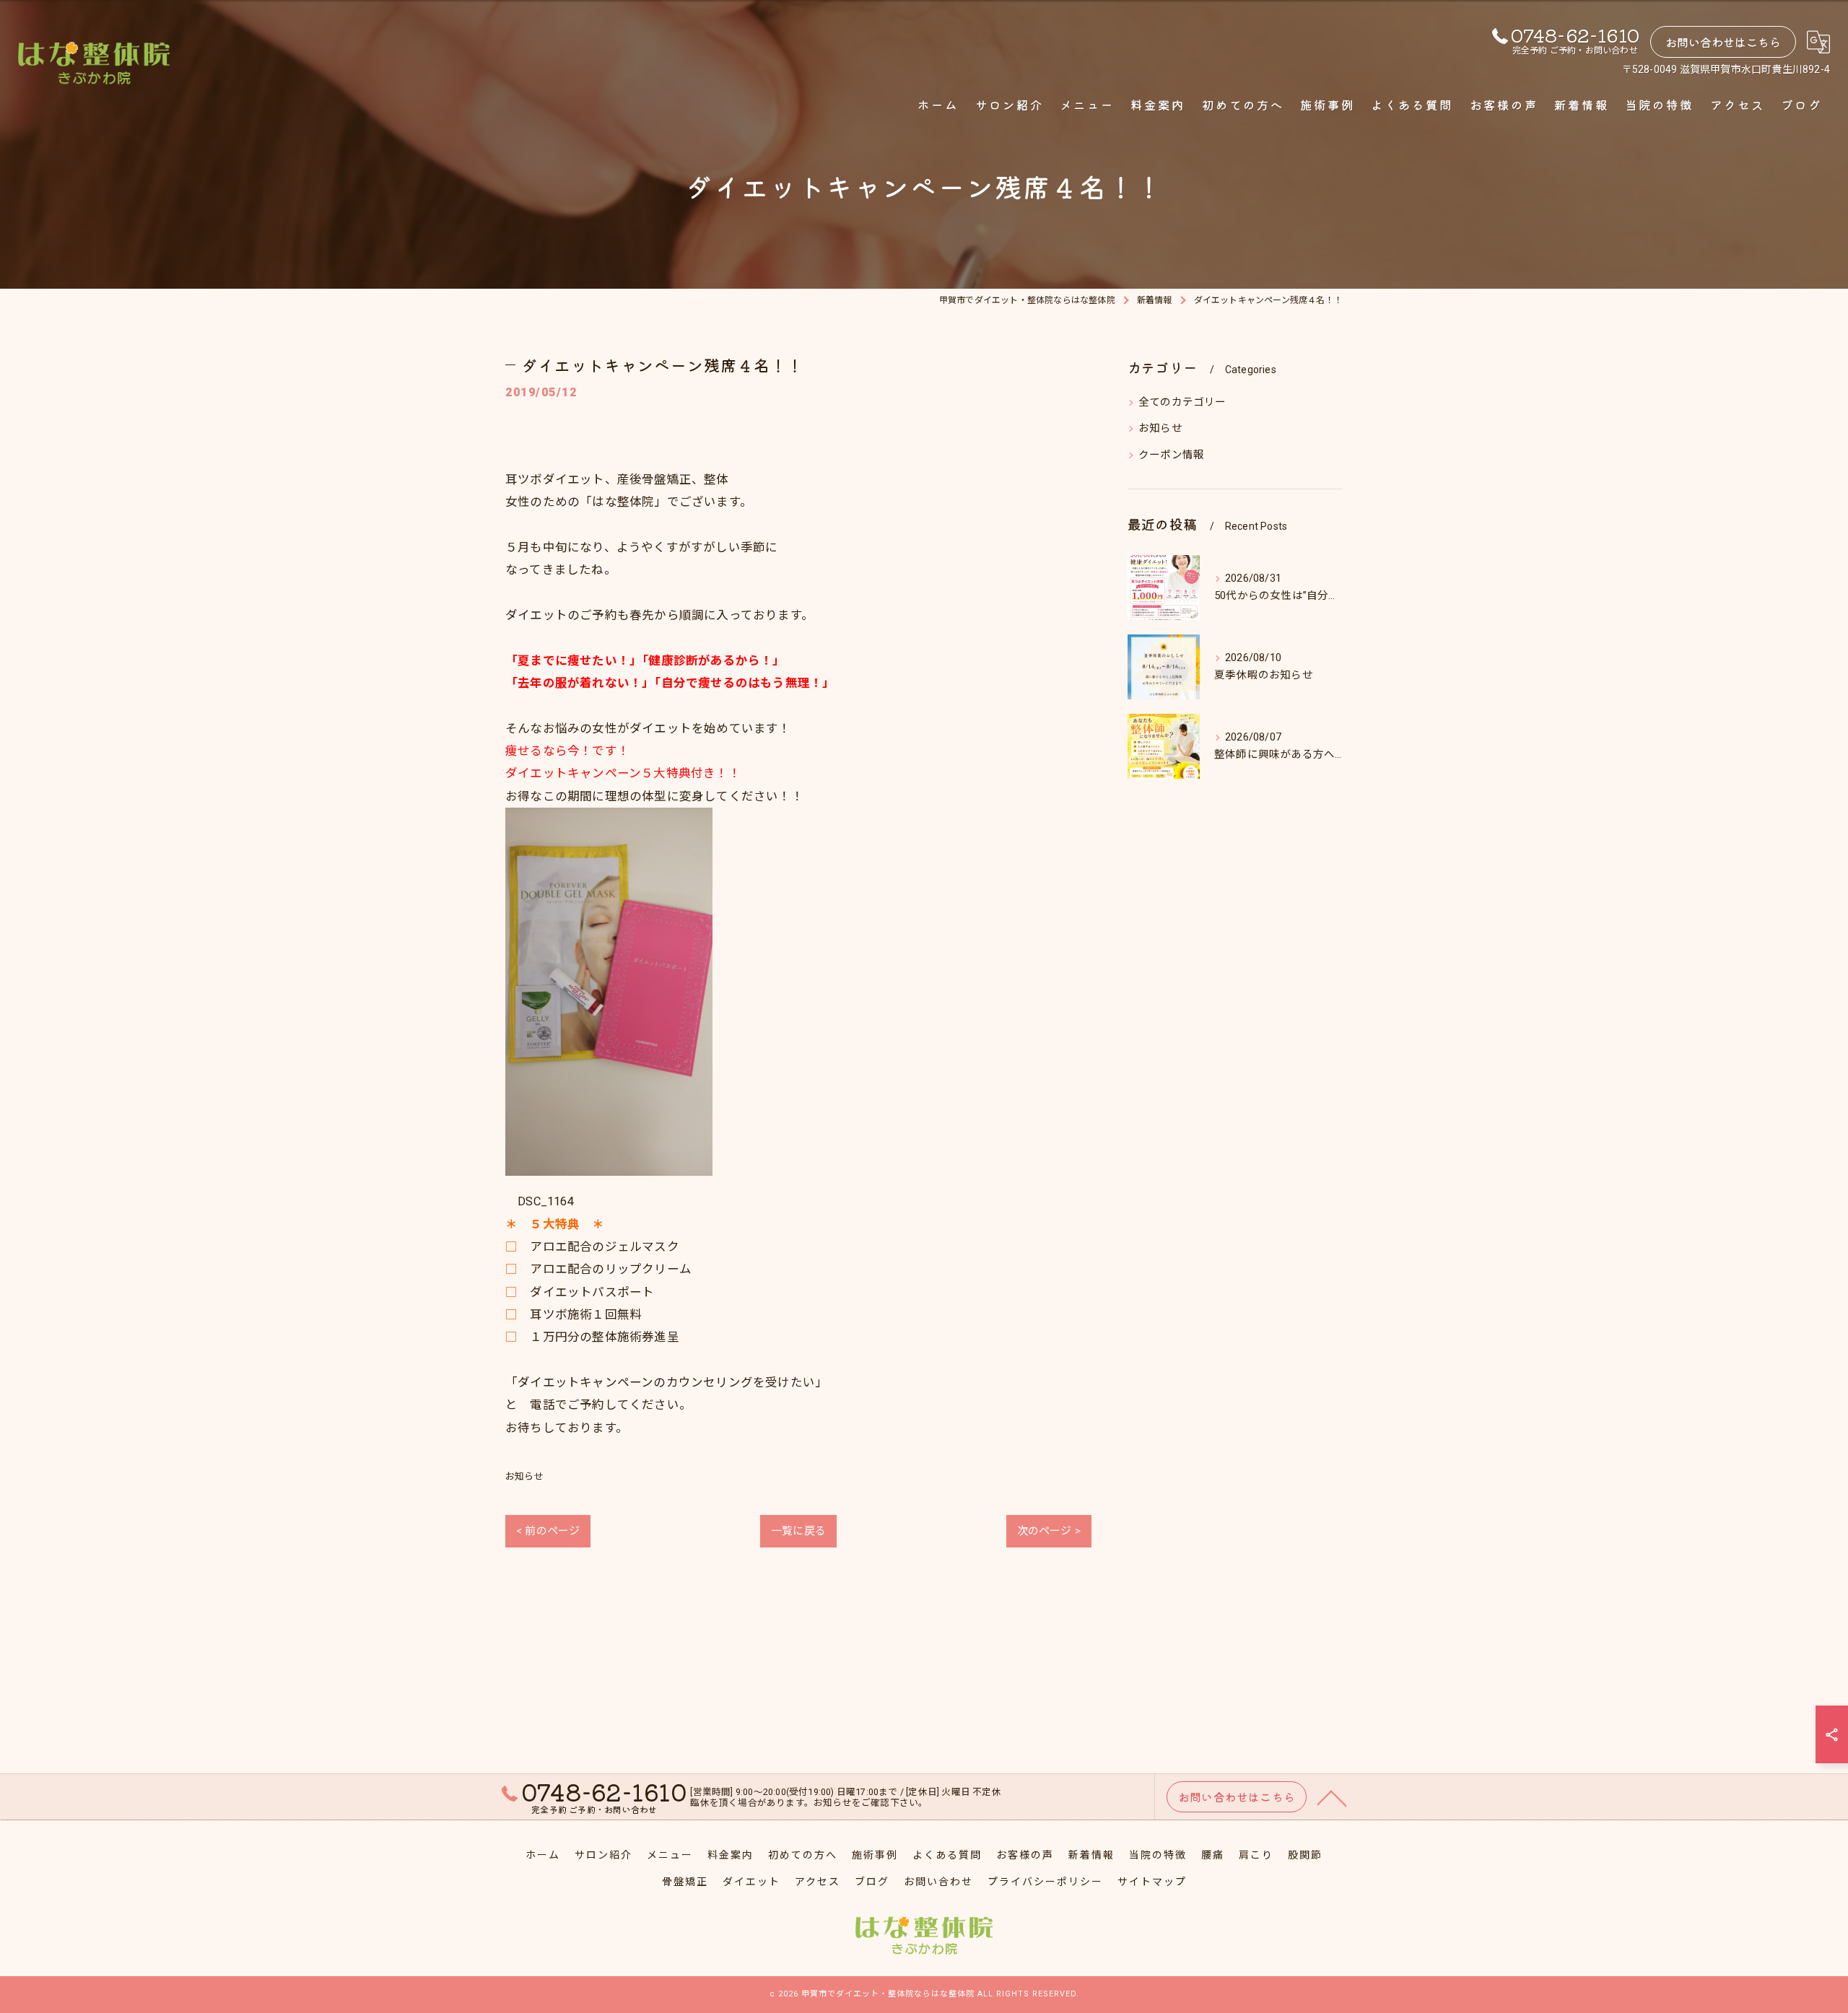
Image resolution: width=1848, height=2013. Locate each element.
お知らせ (524, 1476)
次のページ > (1049, 1531)
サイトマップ (1152, 1882)
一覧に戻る (798, 1531)
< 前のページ (548, 1531)
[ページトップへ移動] (1332, 1797)
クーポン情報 (1171, 455)
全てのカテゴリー (1182, 402)
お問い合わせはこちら (1723, 42)
